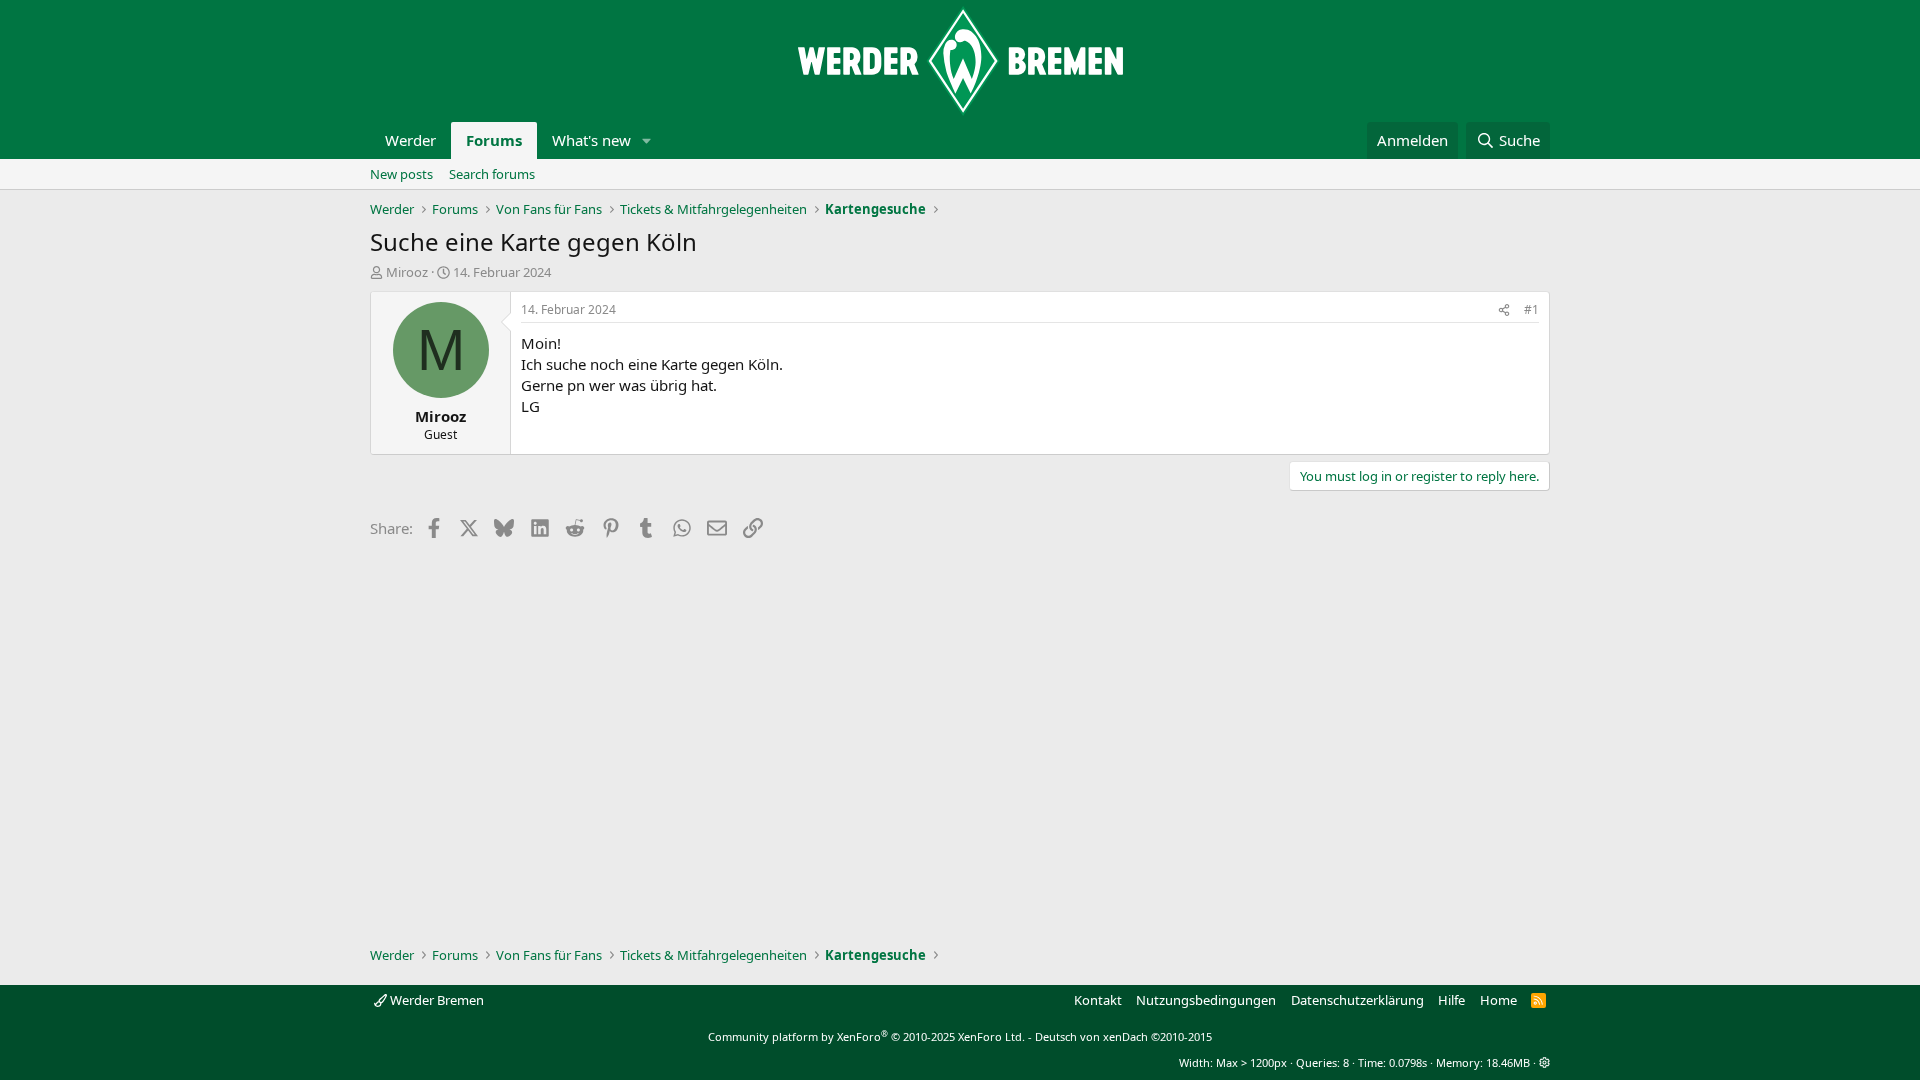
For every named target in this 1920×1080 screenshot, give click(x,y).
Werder (410, 140)
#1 (1531, 309)
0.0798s (1408, 1062)
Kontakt (1098, 1000)
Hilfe (1451, 1000)
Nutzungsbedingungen (1206, 1000)
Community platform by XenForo (866, 1036)
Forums (494, 140)
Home (1498, 1000)
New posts (401, 174)
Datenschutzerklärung (1357, 1000)
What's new (591, 140)
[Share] (1504, 310)
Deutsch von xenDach (1123, 1036)
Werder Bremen (435, 1000)
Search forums (492, 174)
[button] (647, 140)
